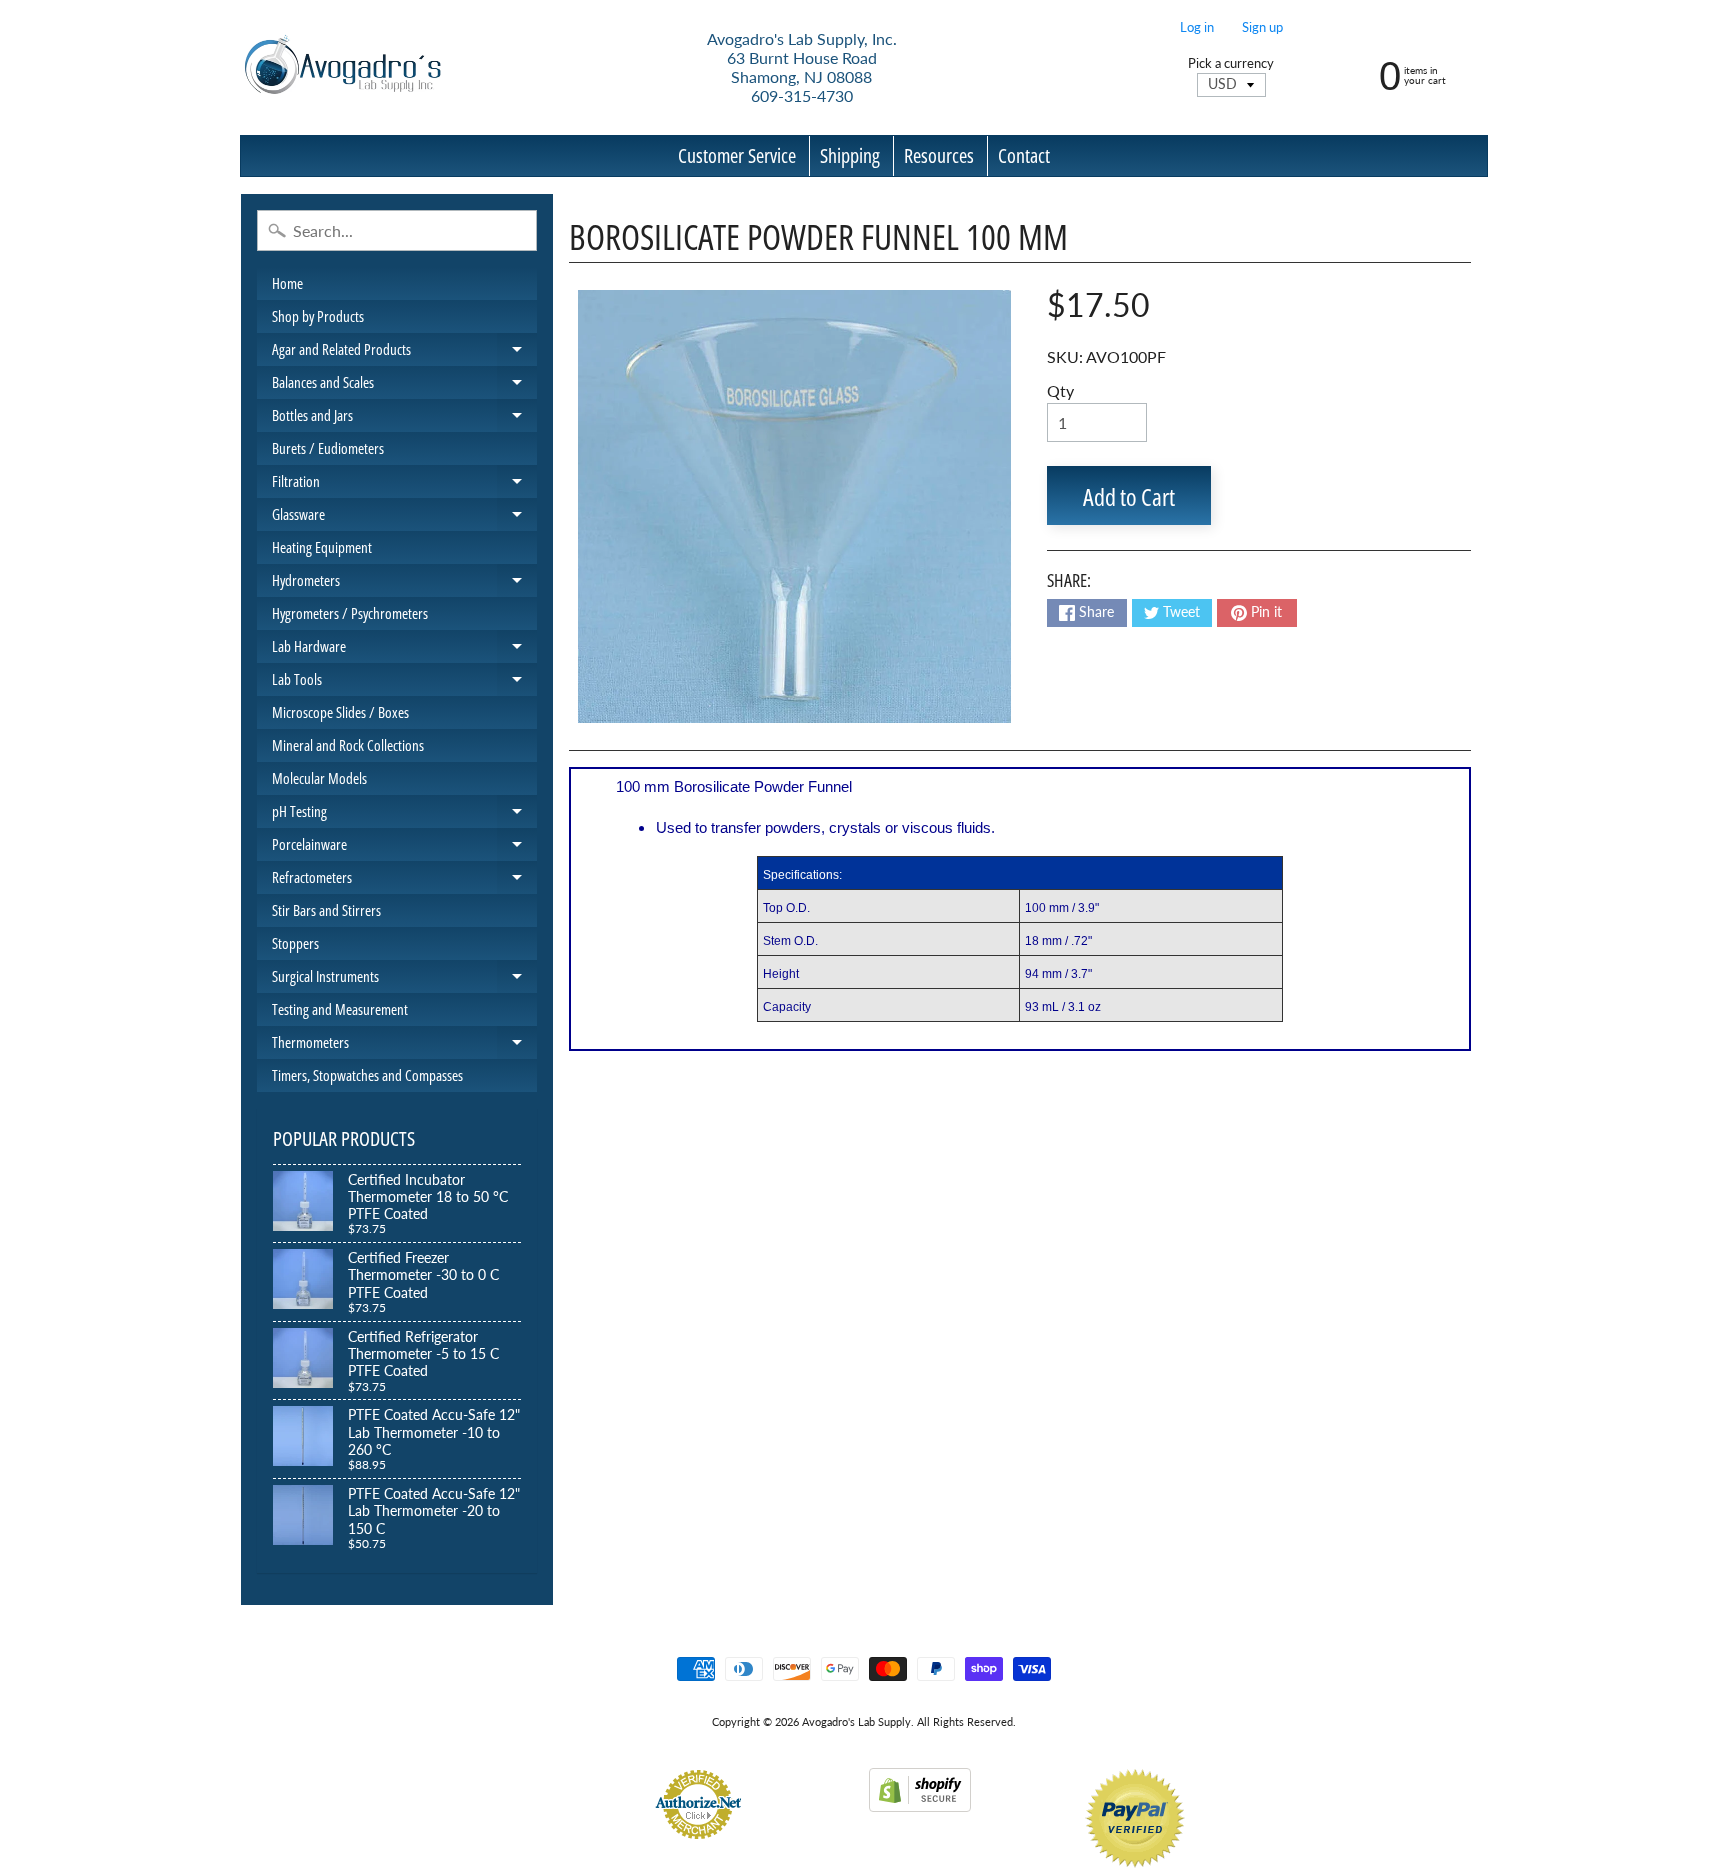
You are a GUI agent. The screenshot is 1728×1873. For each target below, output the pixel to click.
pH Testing (404, 814)
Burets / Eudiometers (328, 448)
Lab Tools (404, 682)
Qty (1060, 390)
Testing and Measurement (340, 1009)
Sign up (1262, 27)
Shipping (850, 155)
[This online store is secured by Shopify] (920, 1799)
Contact (1024, 155)
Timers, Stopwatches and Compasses (367, 1075)
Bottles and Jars (404, 418)
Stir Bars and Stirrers (326, 910)
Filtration (404, 484)
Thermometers (404, 1045)
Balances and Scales (404, 385)
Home (287, 283)
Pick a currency (1231, 63)
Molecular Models (319, 778)
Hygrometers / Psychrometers (350, 613)
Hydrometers (404, 583)
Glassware (404, 517)
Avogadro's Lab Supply (856, 1721)
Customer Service (737, 155)
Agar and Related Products (404, 352)
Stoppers (295, 943)
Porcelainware (404, 847)
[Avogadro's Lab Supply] (342, 67)
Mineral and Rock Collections (348, 745)
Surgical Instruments (404, 979)
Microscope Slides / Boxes (340, 712)
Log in (1197, 27)
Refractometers (404, 880)
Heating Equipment (322, 547)
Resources (939, 155)
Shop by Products (318, 316)
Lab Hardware (404, 649)
